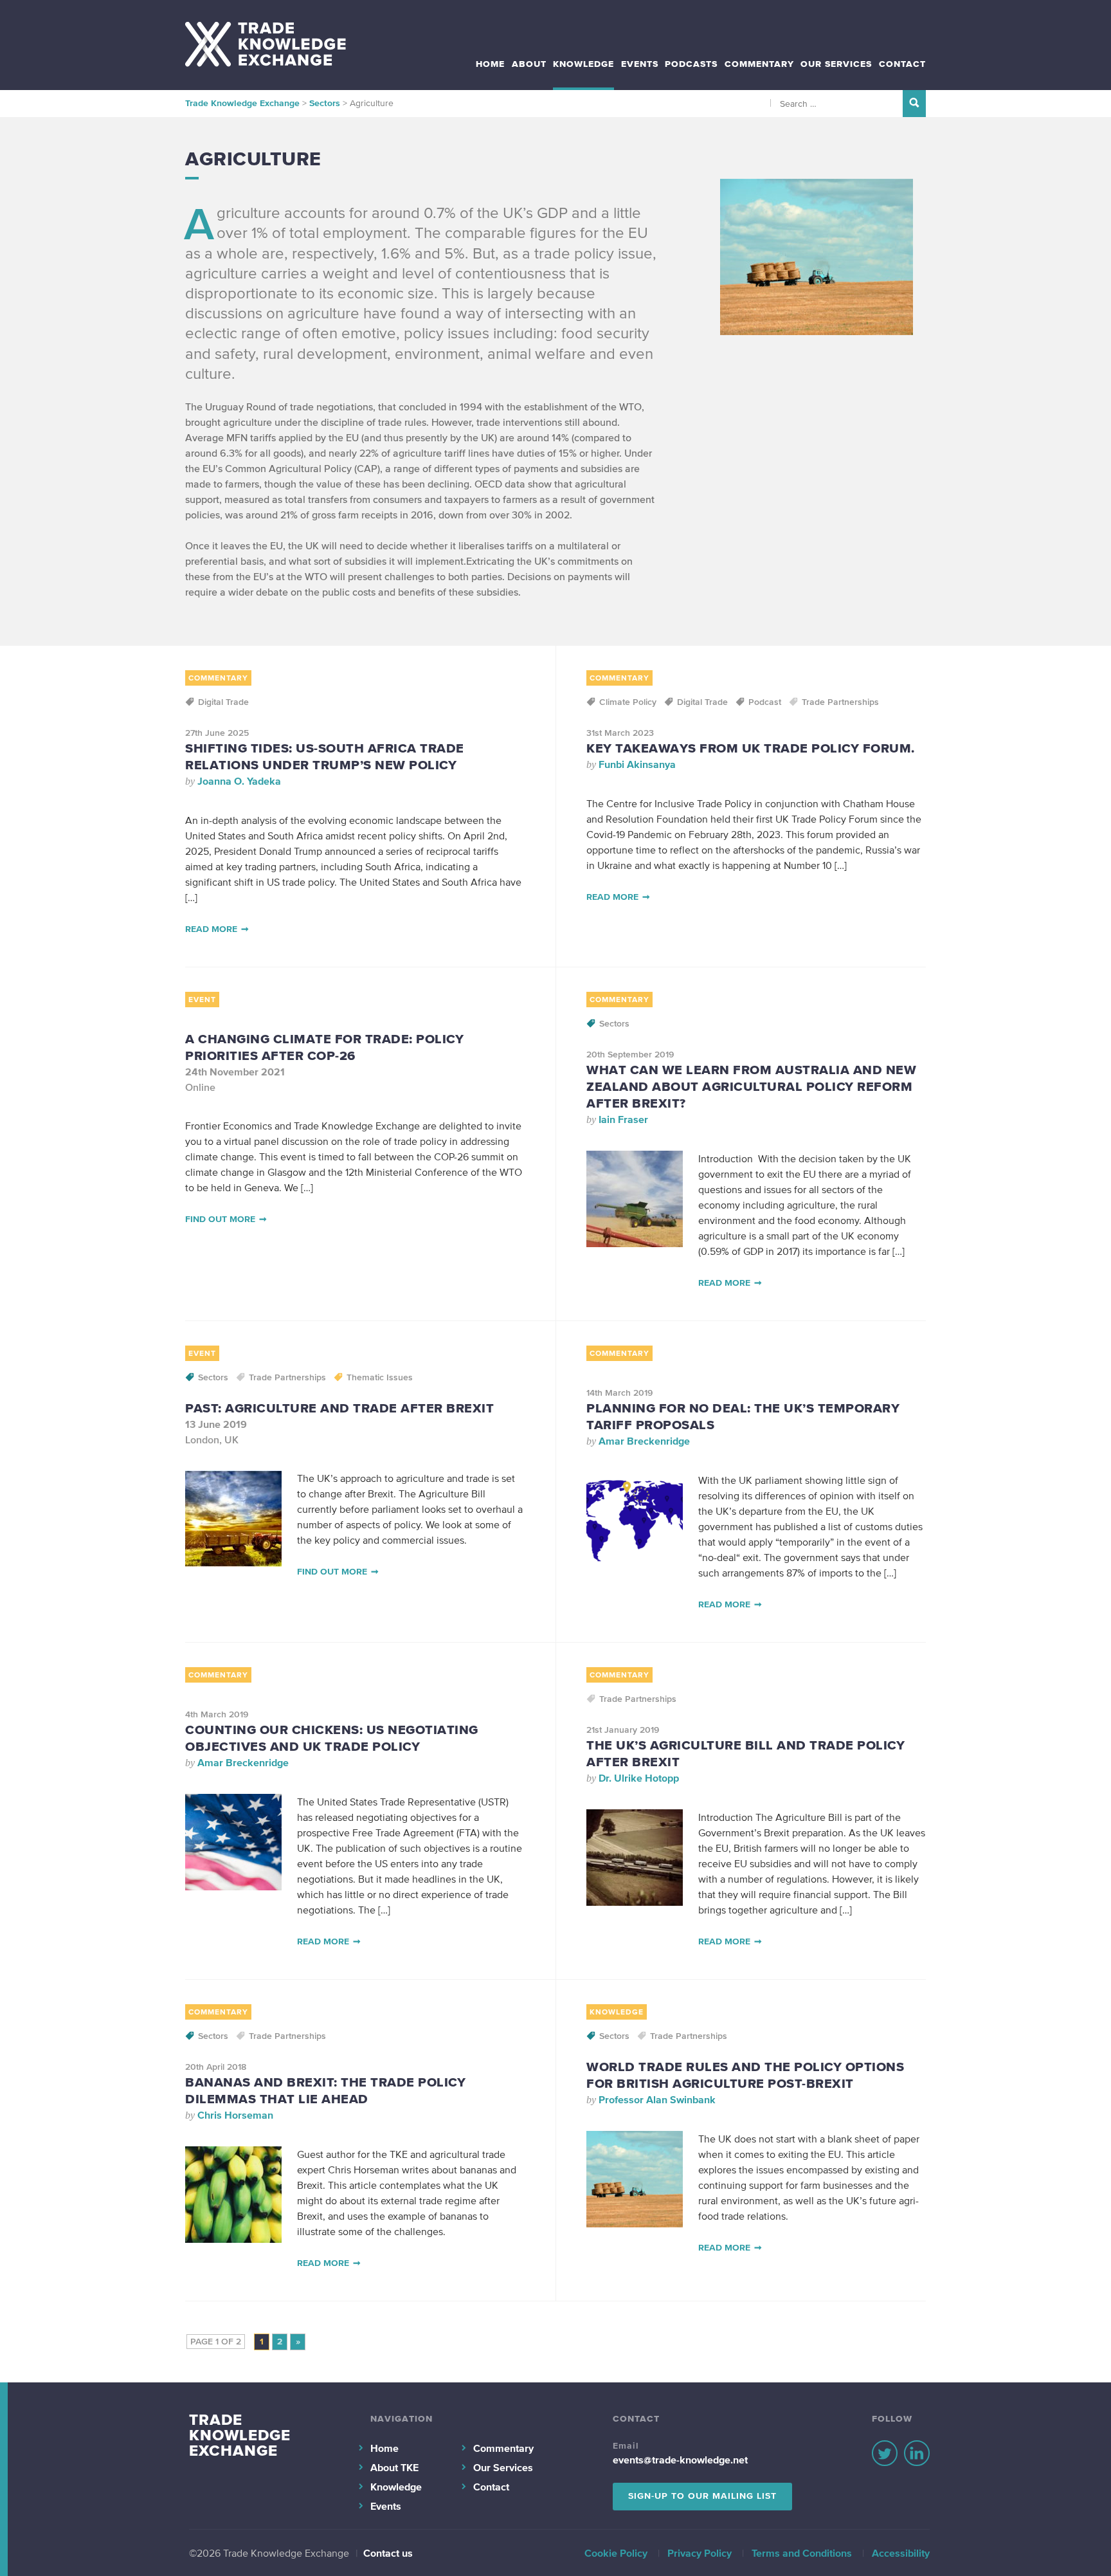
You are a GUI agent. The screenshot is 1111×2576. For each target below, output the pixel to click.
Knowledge (583, 64)
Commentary (759, 64)
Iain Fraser (623, 1119)
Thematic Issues (380, 1377)
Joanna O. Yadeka (239, 781)
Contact (902, 64)
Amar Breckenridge (644, 1441)
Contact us (388, 2553)
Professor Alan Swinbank (657, 2099)
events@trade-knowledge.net (680, 2460)
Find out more (220, 1219)
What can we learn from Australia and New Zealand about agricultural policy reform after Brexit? (751, 1086)
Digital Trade (223, 702)
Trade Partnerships (840, 702)
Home (490, 64)
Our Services (836, 64)
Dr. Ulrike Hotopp (639, 1778)
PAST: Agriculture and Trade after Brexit (339, 1408)
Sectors (614, 1024)
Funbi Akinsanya (637, 764)
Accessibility (901, 2553)
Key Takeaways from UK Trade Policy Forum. (751, 748)
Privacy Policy (700, 2553)
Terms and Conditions (802, 2553)
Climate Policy (628, 702)
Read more (211, 929)
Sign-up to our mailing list (702, 2496)
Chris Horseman (235, 2115)
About (529, 64)
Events (640, 64)
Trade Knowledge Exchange (240, 2435)
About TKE (394, 2467)
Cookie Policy (616, 2553)
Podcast (765, 702)
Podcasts (691, 64)
